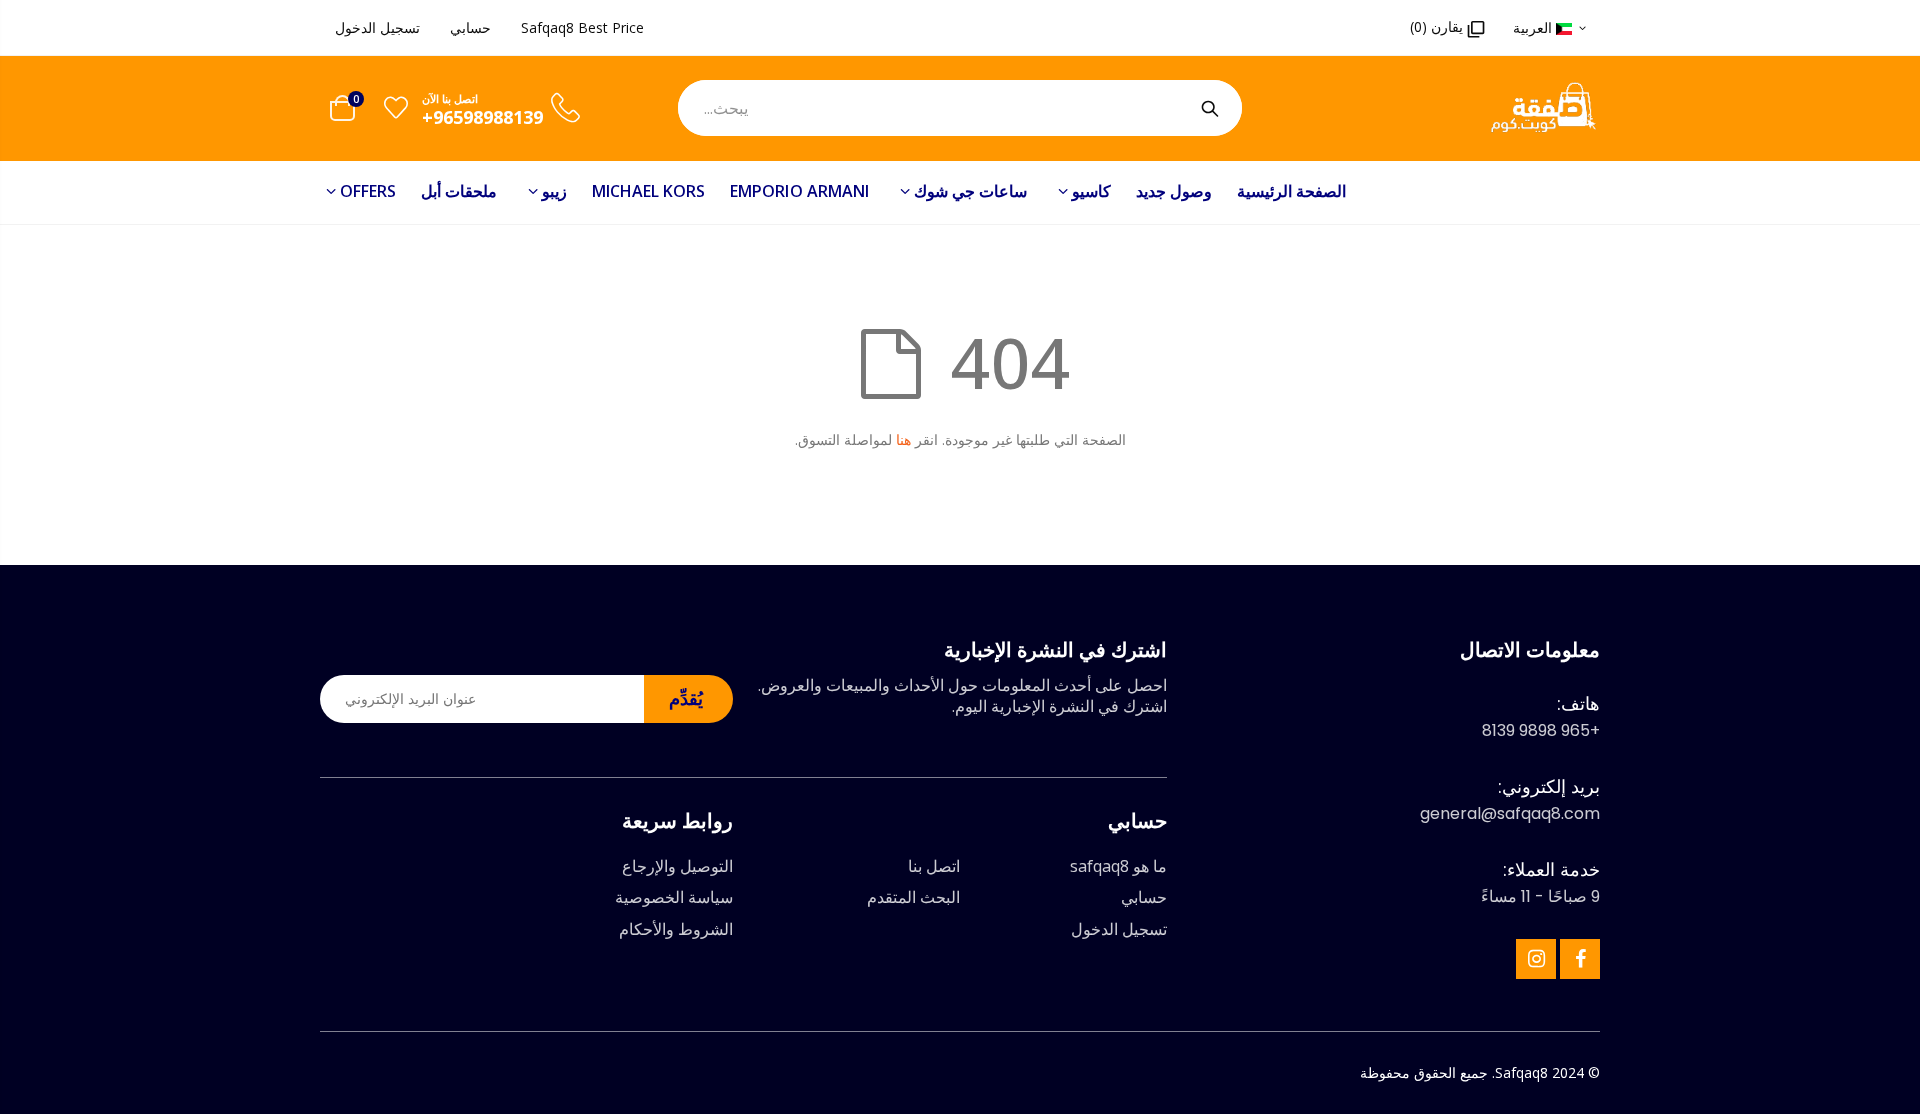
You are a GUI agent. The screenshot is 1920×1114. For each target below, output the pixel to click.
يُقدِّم (686, 698)
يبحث (1210, 108)
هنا (903, 439)
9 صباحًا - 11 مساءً (1540, 896)
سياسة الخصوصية (674, 897)
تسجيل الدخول (377, 27)
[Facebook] (1580, 959)
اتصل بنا (934, 866)
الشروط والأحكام (676, 929)
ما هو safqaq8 (1118, 866)
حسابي (470, 27)
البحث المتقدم (913, 897)
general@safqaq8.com (1510, 813)
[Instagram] (1536, 959)
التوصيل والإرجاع (677, 866)
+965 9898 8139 (1541, 730)
